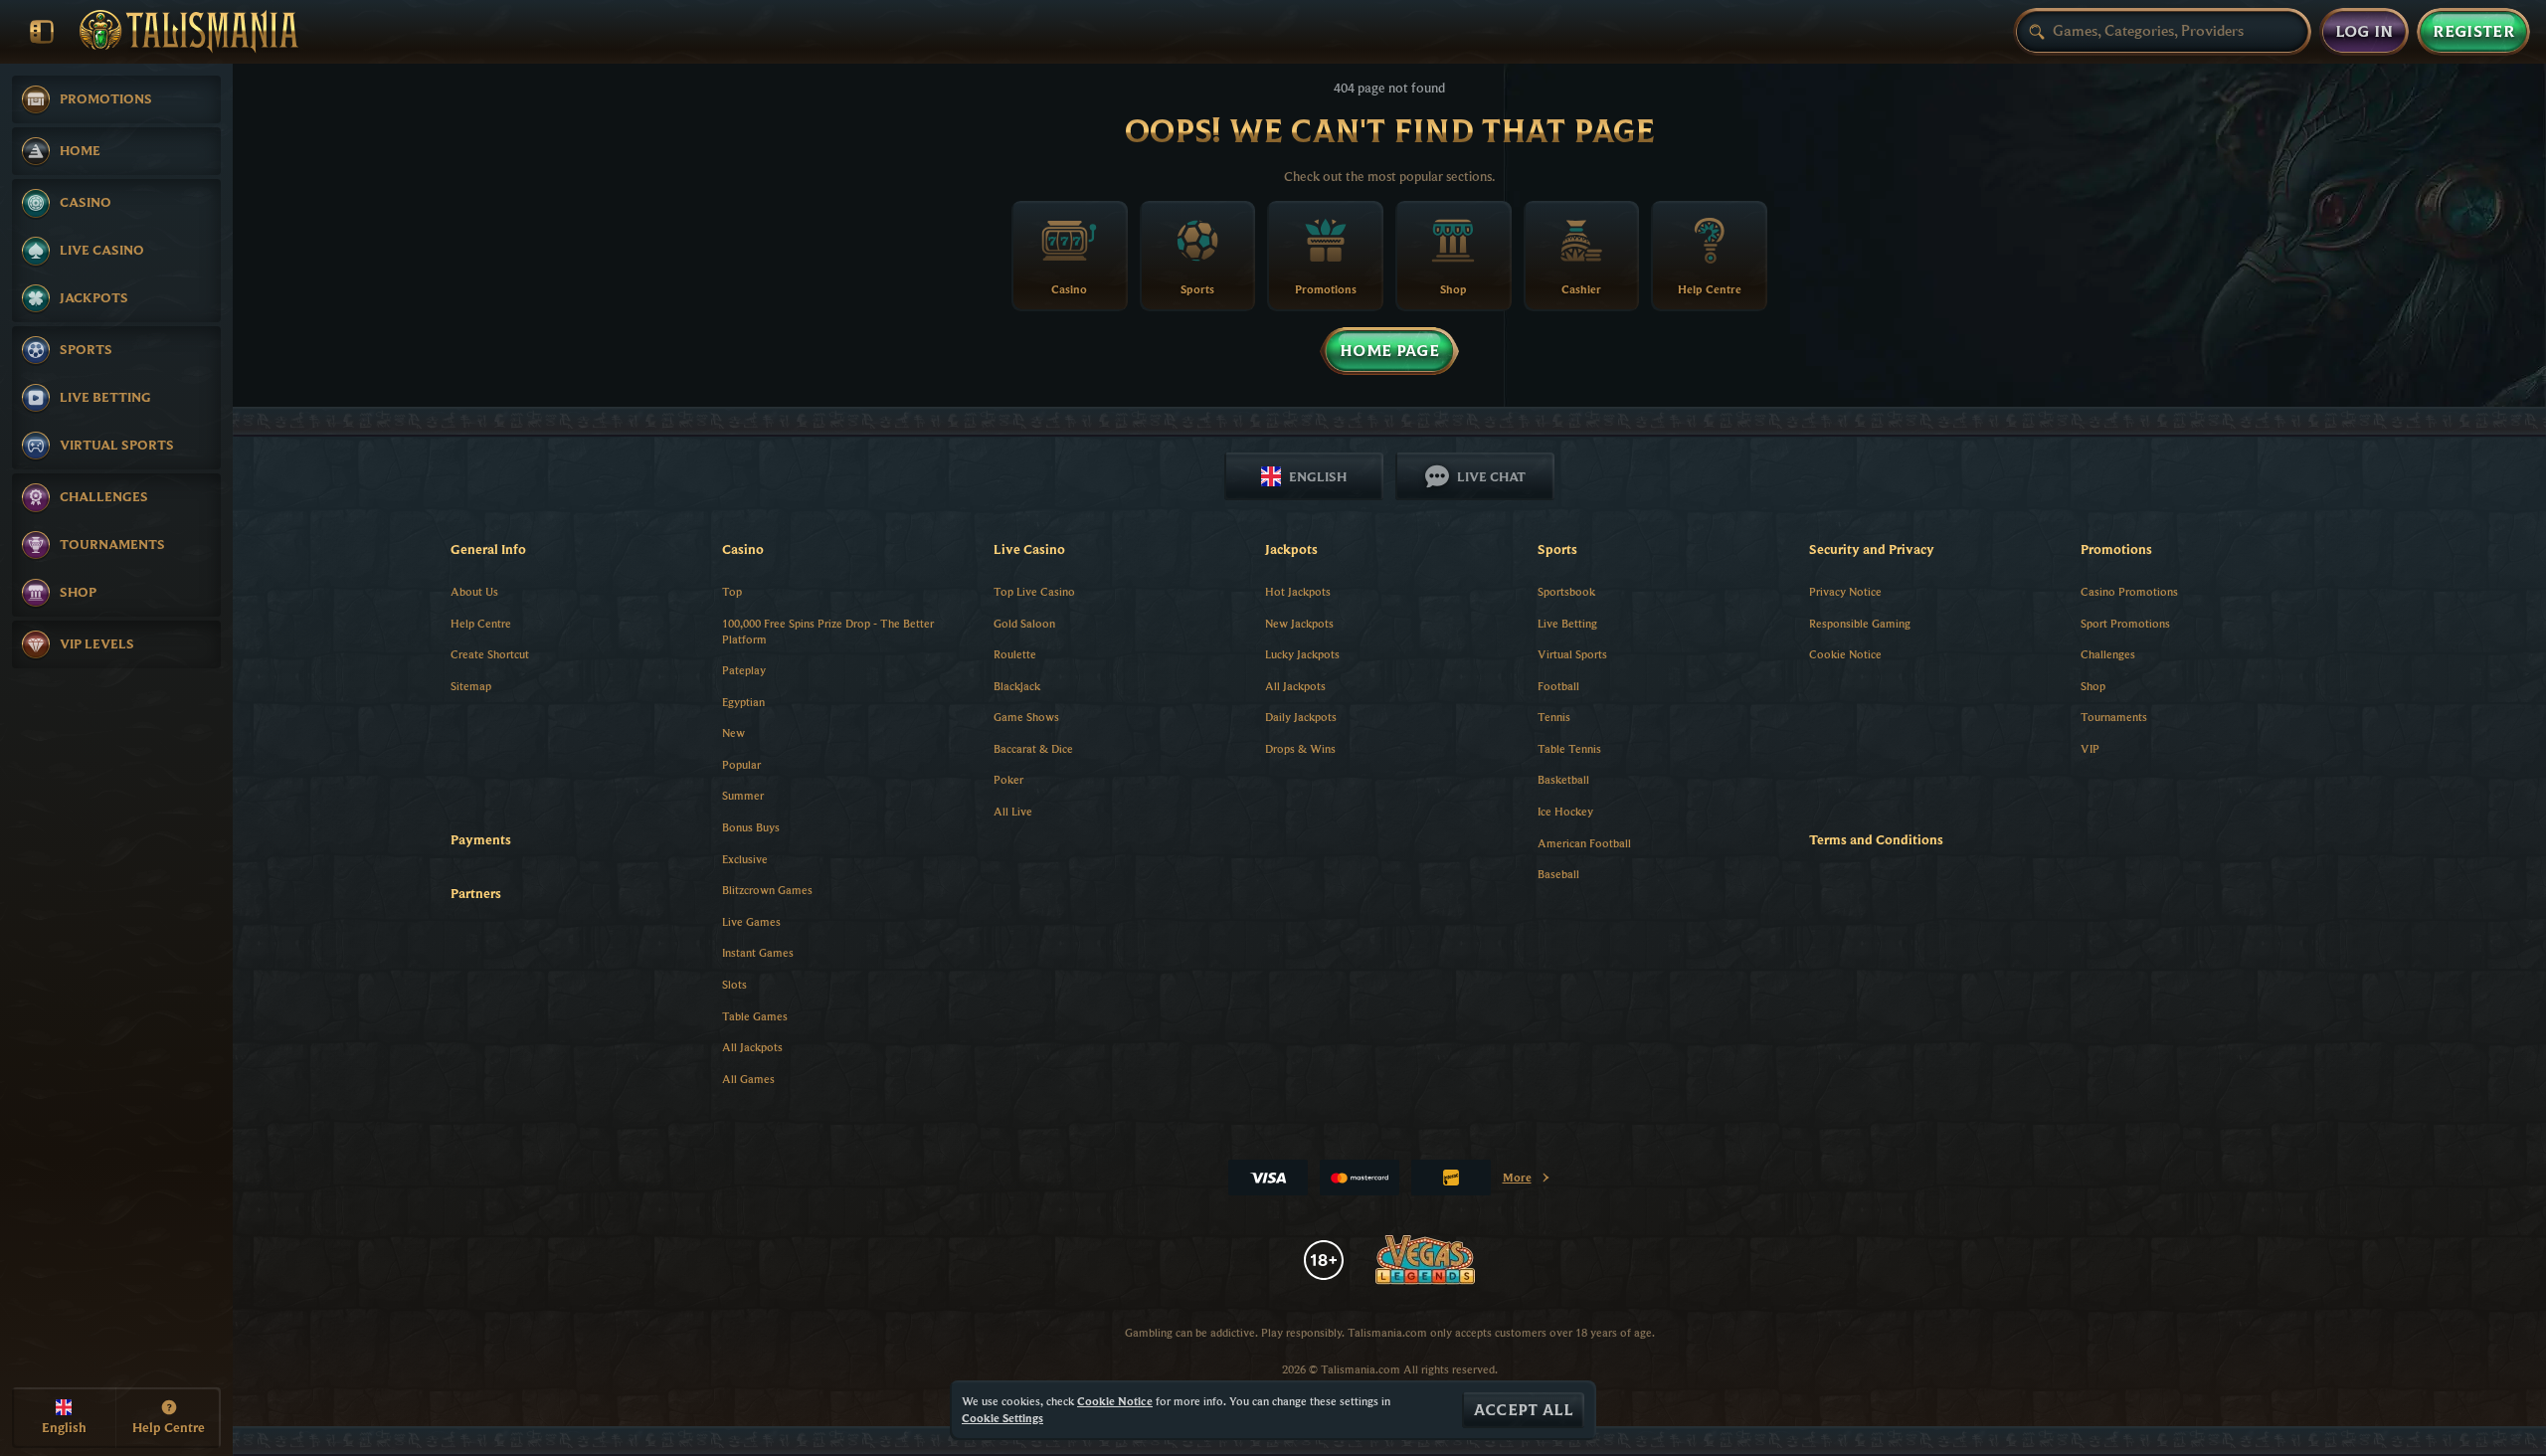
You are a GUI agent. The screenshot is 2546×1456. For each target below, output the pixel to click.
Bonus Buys (751, 827)
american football (1584, 843)
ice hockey (1565, 811)
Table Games (755, 1016)
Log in (2364, 32)
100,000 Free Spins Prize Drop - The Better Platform (828, 632)
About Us (474, 591)
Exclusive (745, 859)
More (1527, 1181)
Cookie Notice (1845, 654)
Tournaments (2114, 717)
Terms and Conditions (1876, 839)
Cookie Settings (1002, 1418)
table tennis (1569, 748)
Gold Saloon (1024, 623)
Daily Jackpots (1301, 717)
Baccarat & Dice (1033, 748)
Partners (476, 893)
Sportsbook (1566, 591)
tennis (1554, 717)
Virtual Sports (1572, 654)
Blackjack (1017, 686)
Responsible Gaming (1860, 623)
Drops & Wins (1300, 748)
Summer (743, 795)
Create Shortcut (490, 654)
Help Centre (481, 623)
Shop (2093, 686)
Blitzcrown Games (767, 890)
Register (2473, 32)
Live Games (751, 921)
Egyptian (743, 702)
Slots (734, 984)
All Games (748, 1079)
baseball (1558, 874)
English (1318, 476)
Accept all (1523, 1410)
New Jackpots (1299, 623)
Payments (481, 839)
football (1558, 686)
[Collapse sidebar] (42, 32)
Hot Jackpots (1298, 591)
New (733, 732)
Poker (1008, 779)
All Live (1013, 811)
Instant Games (758, 952)
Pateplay (744, 670)
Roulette (1015, 654)
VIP (2090, 748)
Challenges (2108, 654)
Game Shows (1026, 717)
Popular (741, 764)
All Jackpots (752, 1047)
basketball (1563, 779)
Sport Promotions (2125, 623)
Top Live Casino (1034, 591)
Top (732, 591)
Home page (1389, 351)
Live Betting (1567, 623)
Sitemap (471, 686)
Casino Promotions (2129, 591)
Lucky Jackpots (1302, 654)
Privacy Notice (1845, 591)
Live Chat (1491, 476)
